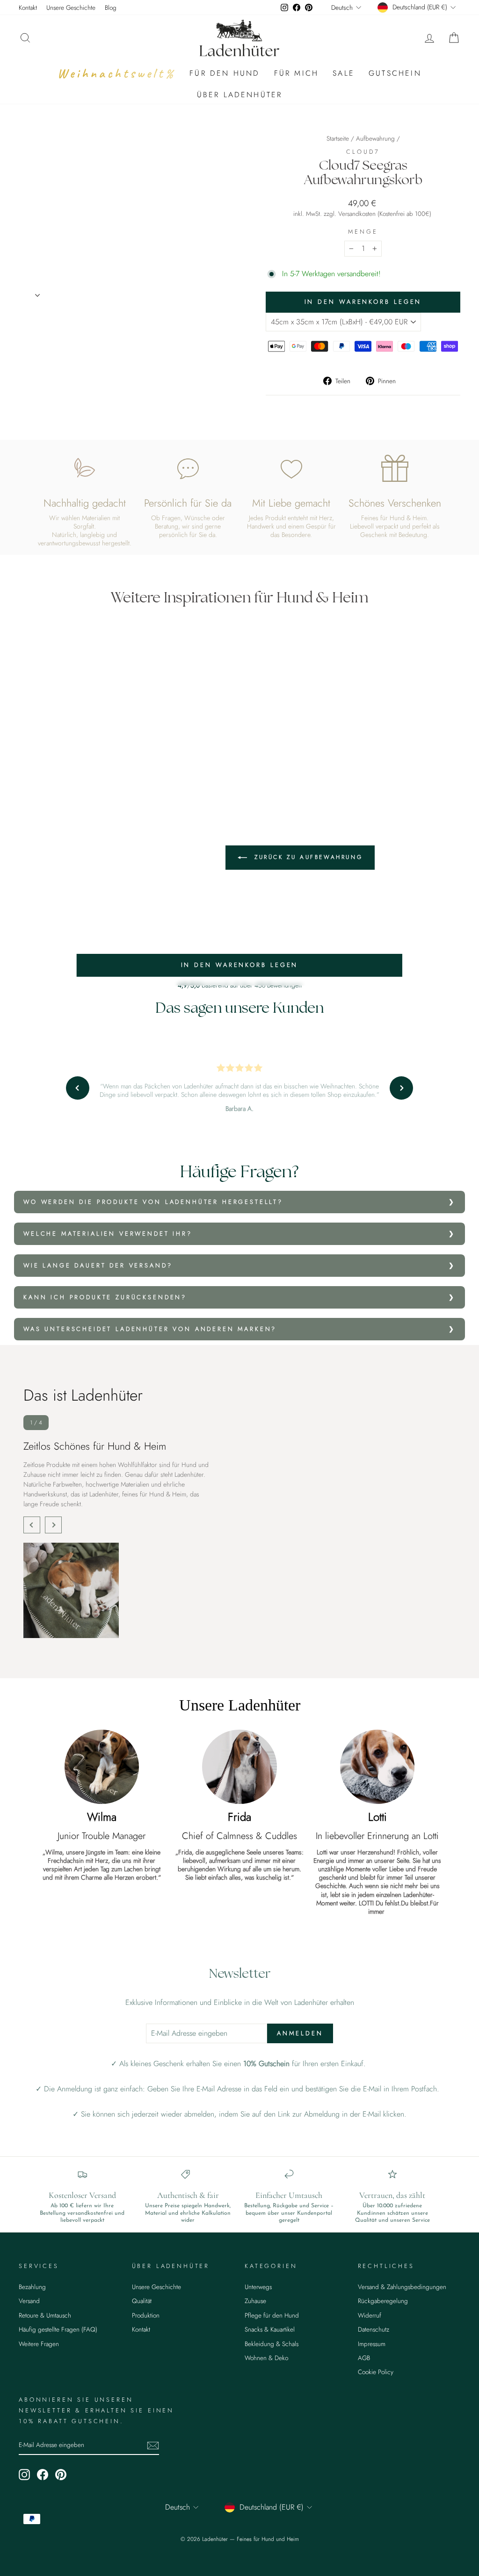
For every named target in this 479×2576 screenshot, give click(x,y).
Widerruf (370, 2315)
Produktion (146, 2315)
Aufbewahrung (375, 138)
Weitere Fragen (39, 2344)
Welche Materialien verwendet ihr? (108, 1234)
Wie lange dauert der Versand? (98, 1265)
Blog (111, 7)
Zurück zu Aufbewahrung (307, 857)
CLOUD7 (363, 152)
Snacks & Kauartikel (270, 2329)
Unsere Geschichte (71, 7)
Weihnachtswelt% (116, 73)
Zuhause (255, 2301)
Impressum (372, 2344)
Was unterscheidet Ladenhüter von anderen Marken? (150, 1329)
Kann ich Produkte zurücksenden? (105, 1297)
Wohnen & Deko (266, 2358)
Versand (29, 2301)
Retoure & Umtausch (45, 2315)
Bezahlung (32, 2287)
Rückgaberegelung (383, 2301)
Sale (344, 73)
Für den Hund (225, 73)
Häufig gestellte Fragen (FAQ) (58, 2329)
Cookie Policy (376, 2372)
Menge (363, 232)
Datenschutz (374, 2329)
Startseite (338, 138)
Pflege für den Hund (272, 2315)
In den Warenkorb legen (240, 965)
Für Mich (297, 73)
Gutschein (395, 73)
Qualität (142, 2301)
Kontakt (28, 7)
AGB (364, 2358)
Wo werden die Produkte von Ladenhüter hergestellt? (153, 1202)
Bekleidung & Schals (272, 2344)
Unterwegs (258, 2287)
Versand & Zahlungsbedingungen (402, 2287)
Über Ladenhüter (240, 95)
